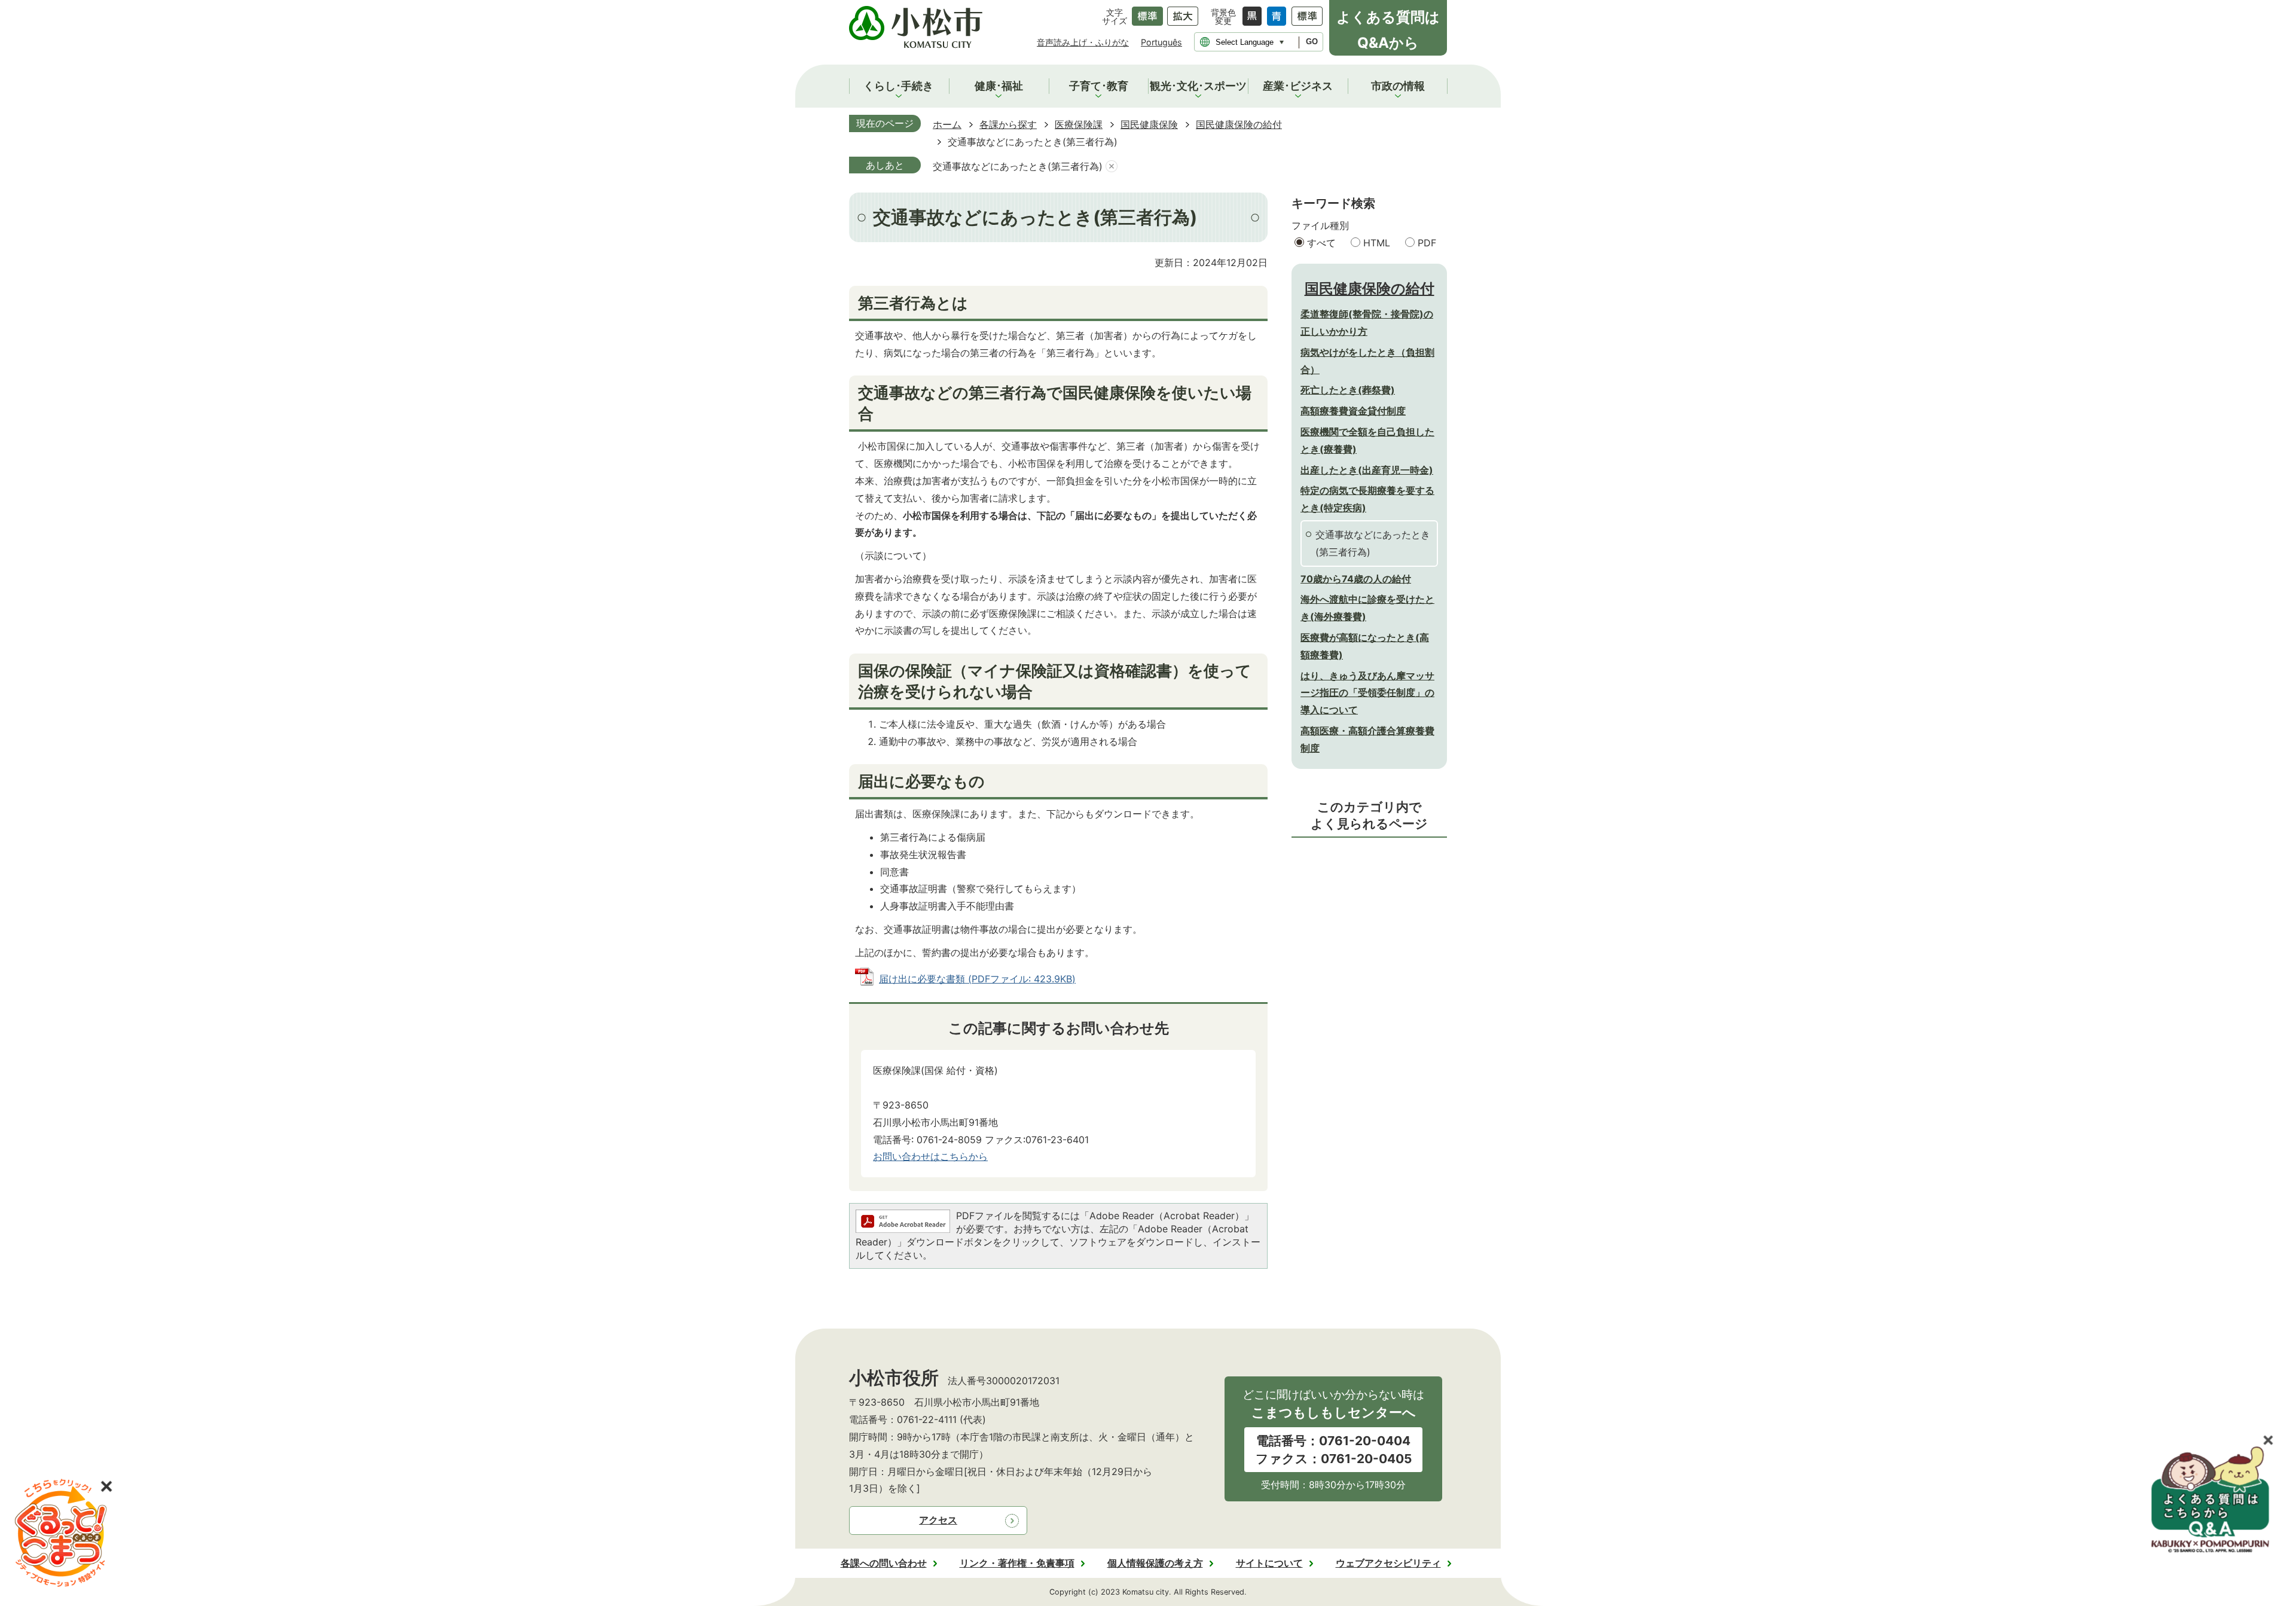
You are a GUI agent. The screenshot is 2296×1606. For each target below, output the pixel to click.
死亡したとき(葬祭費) (1348, 390)
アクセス (938, 1520)
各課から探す (1008, 124)
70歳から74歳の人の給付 (1356, 579)
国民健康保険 (1149, 124)
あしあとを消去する (1112, 167)
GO (1312, 42)
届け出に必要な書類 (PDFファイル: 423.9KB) (977, 979)
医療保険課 (1079, 124)
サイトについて (1269, 1563)
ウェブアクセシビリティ (1388, 1563)
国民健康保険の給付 (1239, 124)
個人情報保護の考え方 (1155, 1563)
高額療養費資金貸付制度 (1353, 411)
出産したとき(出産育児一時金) (1367, 470)
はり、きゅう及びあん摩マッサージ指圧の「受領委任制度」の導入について (1367, 693)
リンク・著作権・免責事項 (1017, 1563)
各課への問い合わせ (884, 1563)
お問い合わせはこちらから (930, 1156)
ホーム (947, 124)
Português (1161, 42)
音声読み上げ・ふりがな (1083, 42)
